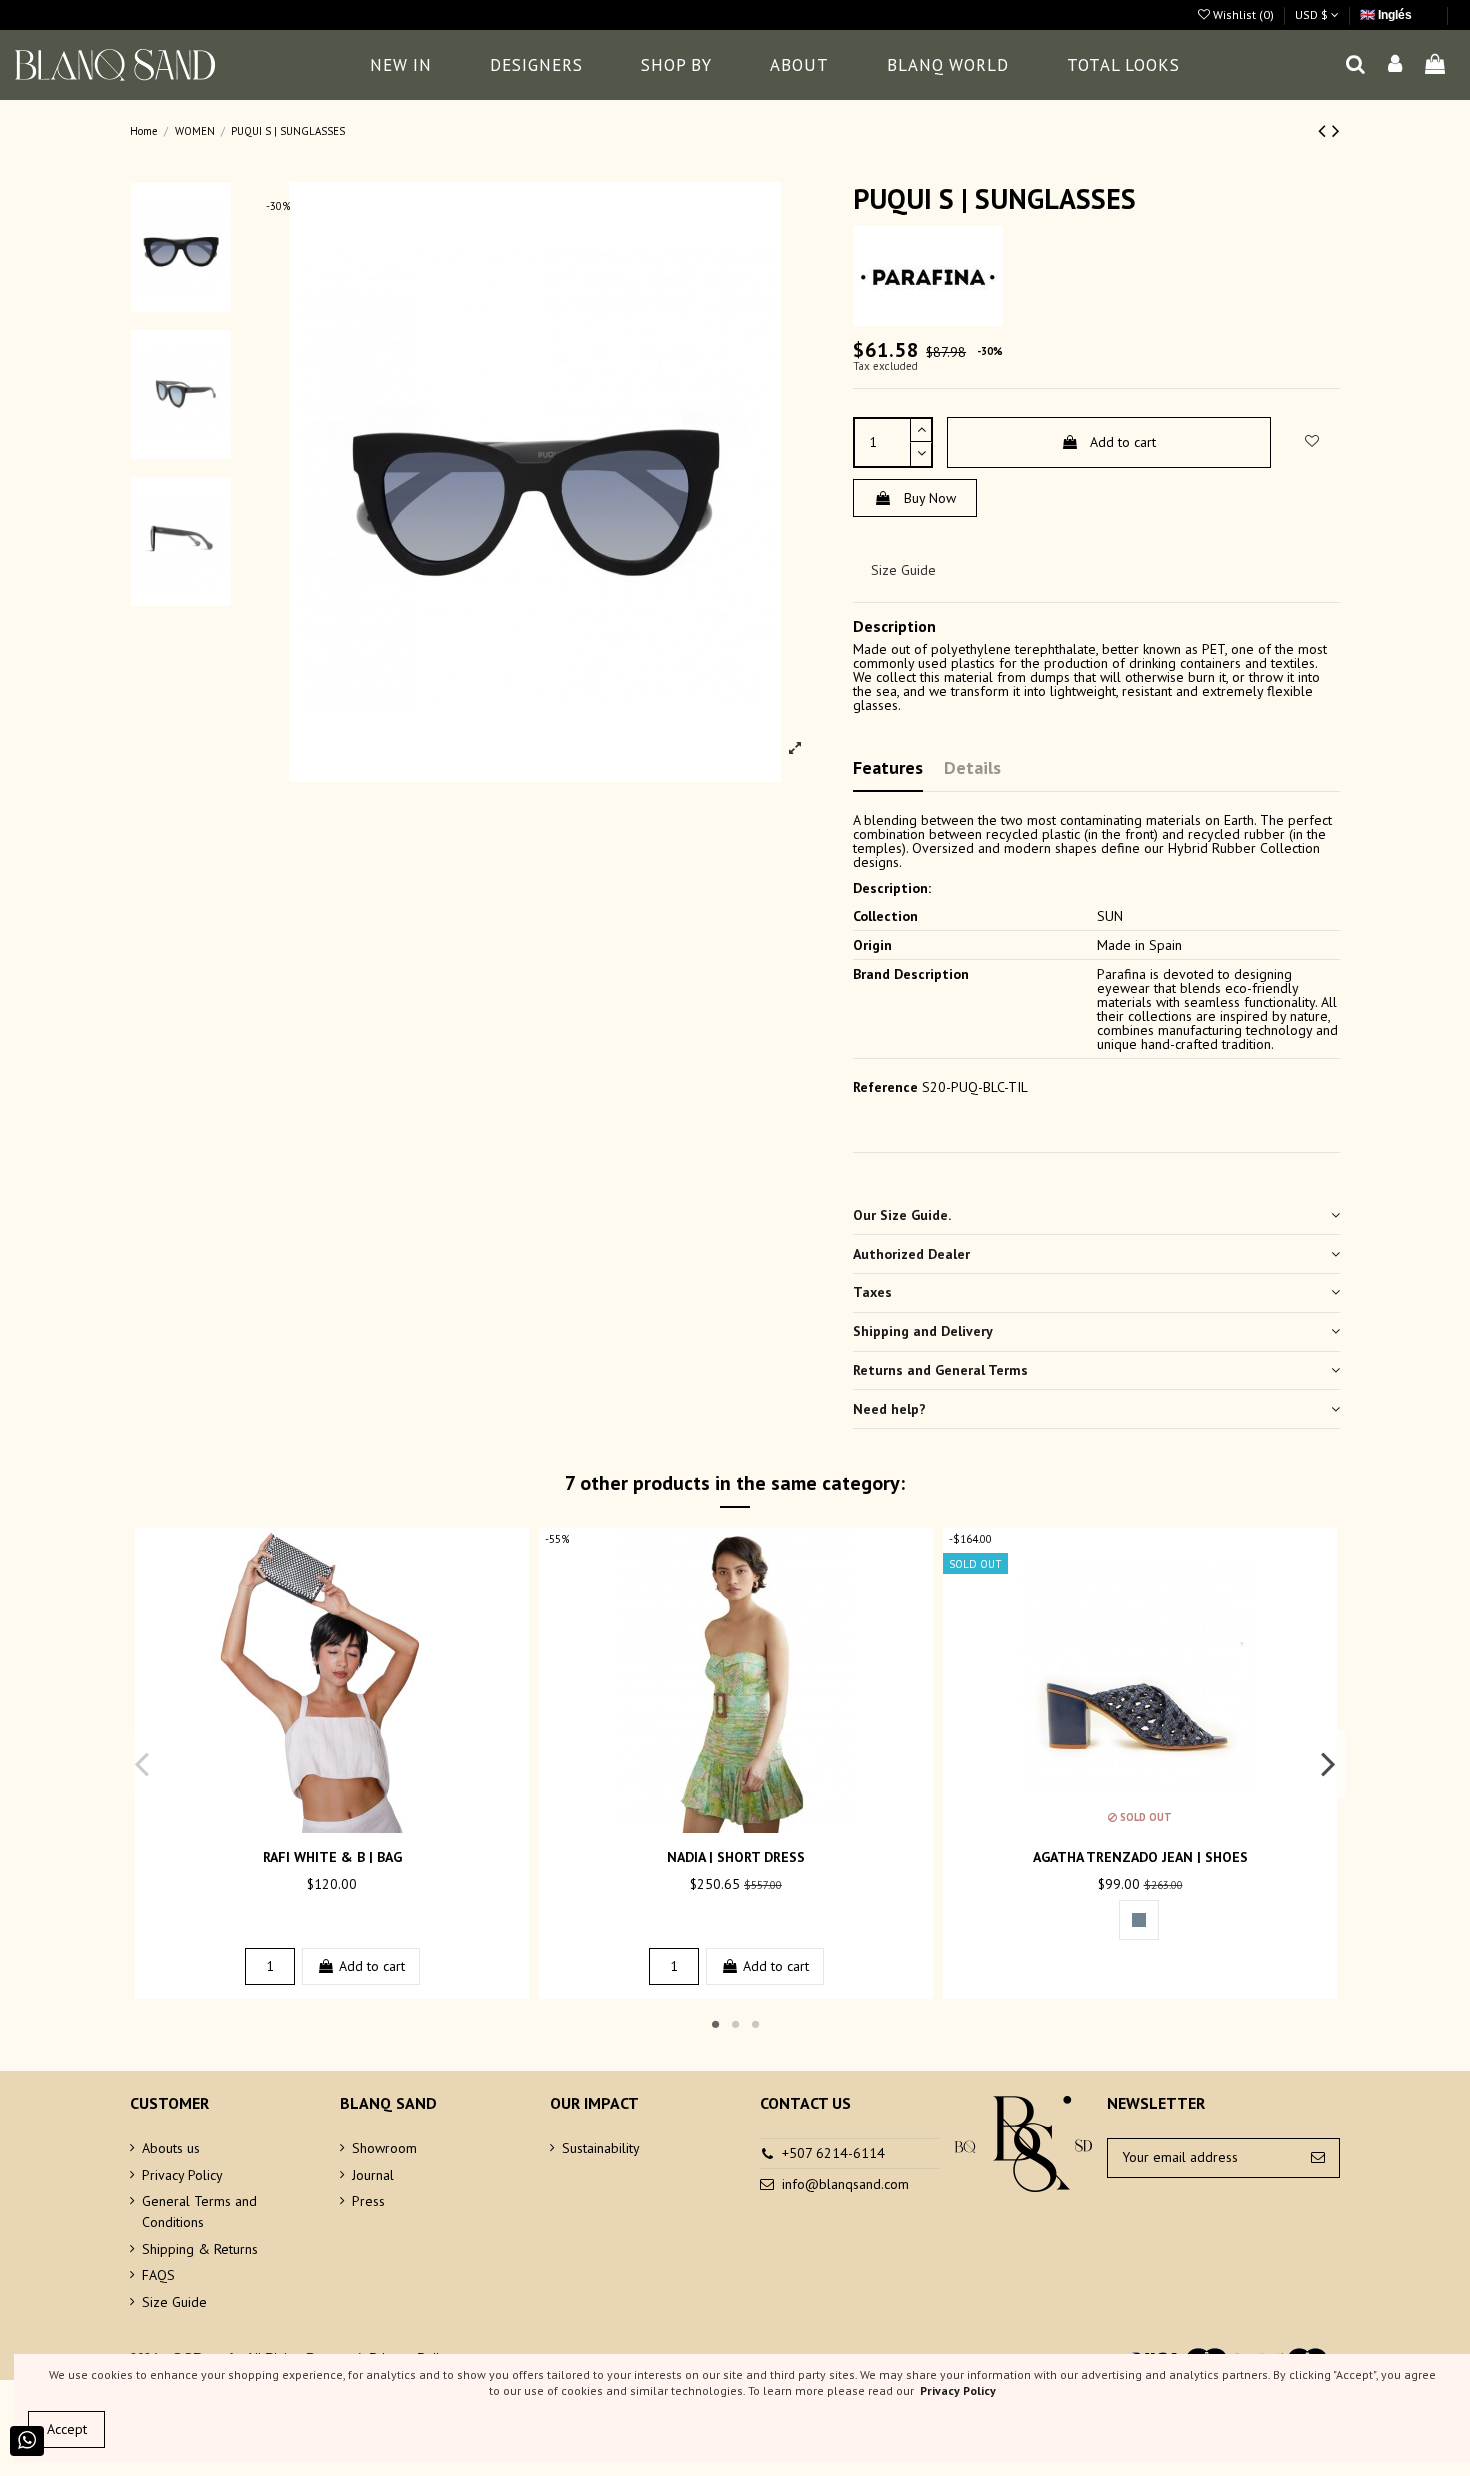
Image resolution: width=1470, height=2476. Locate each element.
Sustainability (601, 2148)
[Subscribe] (1318, 2158)
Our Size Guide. (902, 1215)
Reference (885, 1087)
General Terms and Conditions (199, 2211)
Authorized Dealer (911, 1254)
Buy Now (930, 498)
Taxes (872, 1292)
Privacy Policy (182, 2175)
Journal (373, 2175)
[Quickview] (346, 1826)
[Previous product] (1325, 130)
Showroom (384, 2148)
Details (972, 767)
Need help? (889, 1409)
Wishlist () (1243, 14)
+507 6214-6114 (833, 2153)
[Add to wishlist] (318, 1826)
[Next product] (1336, 130)
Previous (142, 1763)
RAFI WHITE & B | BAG (332, 1857)
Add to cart (1123, 442)
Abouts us (171, 2148)
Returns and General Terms (940, 1370)
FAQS (158, 2275)
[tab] (1096, 1215)
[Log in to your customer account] (1396, 65)
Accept (67, 2429)
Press (368, 2201)
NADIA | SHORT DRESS (736, 1857)
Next (1327, 1763)
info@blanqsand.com (845, 2184)
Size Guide (903, 570)
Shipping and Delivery (923, 1331)
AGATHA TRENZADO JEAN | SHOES (1140, 1857)
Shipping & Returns (200, 2249)
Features (888, 767)
